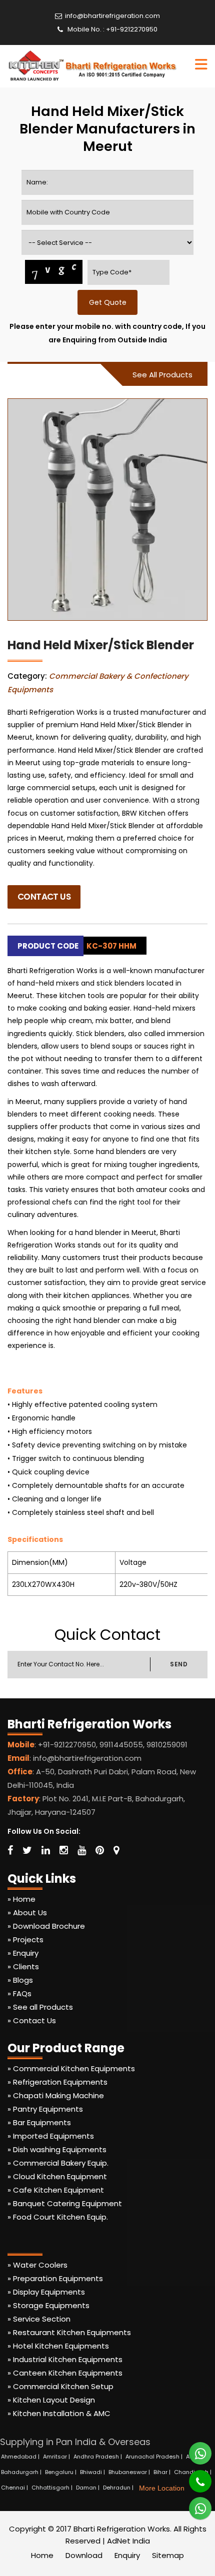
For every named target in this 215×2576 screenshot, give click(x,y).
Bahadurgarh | (22, 2472)
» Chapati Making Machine (56, 2095)
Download (84, 2555)
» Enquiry (23, 1953)
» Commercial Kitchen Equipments (71, 2068)
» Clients (23, 1966)
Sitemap (168, 2555)
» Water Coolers (37, 2265)
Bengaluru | (61, 2472)
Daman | (88, 2488)
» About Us (27, 1913)
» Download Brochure (46, 1926)
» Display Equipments (46, 2292)
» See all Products (40, 2007)
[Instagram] (64, 1850)
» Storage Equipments (48, 2305)
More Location (162, 2488)
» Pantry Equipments (45, 2109)
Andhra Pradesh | (98, 2457)
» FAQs (19, 1993)
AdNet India (128, 2541)
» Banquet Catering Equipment (65, 2203)
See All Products (162, 375)
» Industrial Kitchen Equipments (65, 2359)
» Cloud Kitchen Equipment (57, 2176)
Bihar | (163, 2472)
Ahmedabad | (21, 2457)
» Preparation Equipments (55, 2278)
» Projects (25, 1939)
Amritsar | (57, 2457)
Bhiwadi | (93, 2472)
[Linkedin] (46, 1850)
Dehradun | (119, 2488)
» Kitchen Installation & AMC (59, 2413)
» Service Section (39, 2319)
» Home (21, 1899)
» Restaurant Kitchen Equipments (69, 2332)
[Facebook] (10, 1850)
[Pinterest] (100, 1850)
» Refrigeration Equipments (57, 2082)
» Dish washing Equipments (57, 2149)
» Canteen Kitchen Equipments (65, 2373)
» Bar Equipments (39, 2122)
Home (42, 2555)
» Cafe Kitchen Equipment (56, 2190)
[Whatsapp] (194, 2449)
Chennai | (15, 2488)
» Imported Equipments (51, 2136)
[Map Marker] (116, 1850)
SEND (179, 1664)
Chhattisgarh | (53, 2488)
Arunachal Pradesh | (155, 2457)
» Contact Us (32, 2020)
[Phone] (193, 2477)
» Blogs (20, 1980)
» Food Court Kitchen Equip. (58, 2217)
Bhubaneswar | (130, 2472)
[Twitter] (27, 1850)
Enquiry (127, 2555)
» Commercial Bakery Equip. (58, 2163)
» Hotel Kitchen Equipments (58, 2346)
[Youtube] (82, 1850)
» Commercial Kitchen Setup (60, 2386)
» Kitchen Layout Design (51, 2400)
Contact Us (44, 897)
